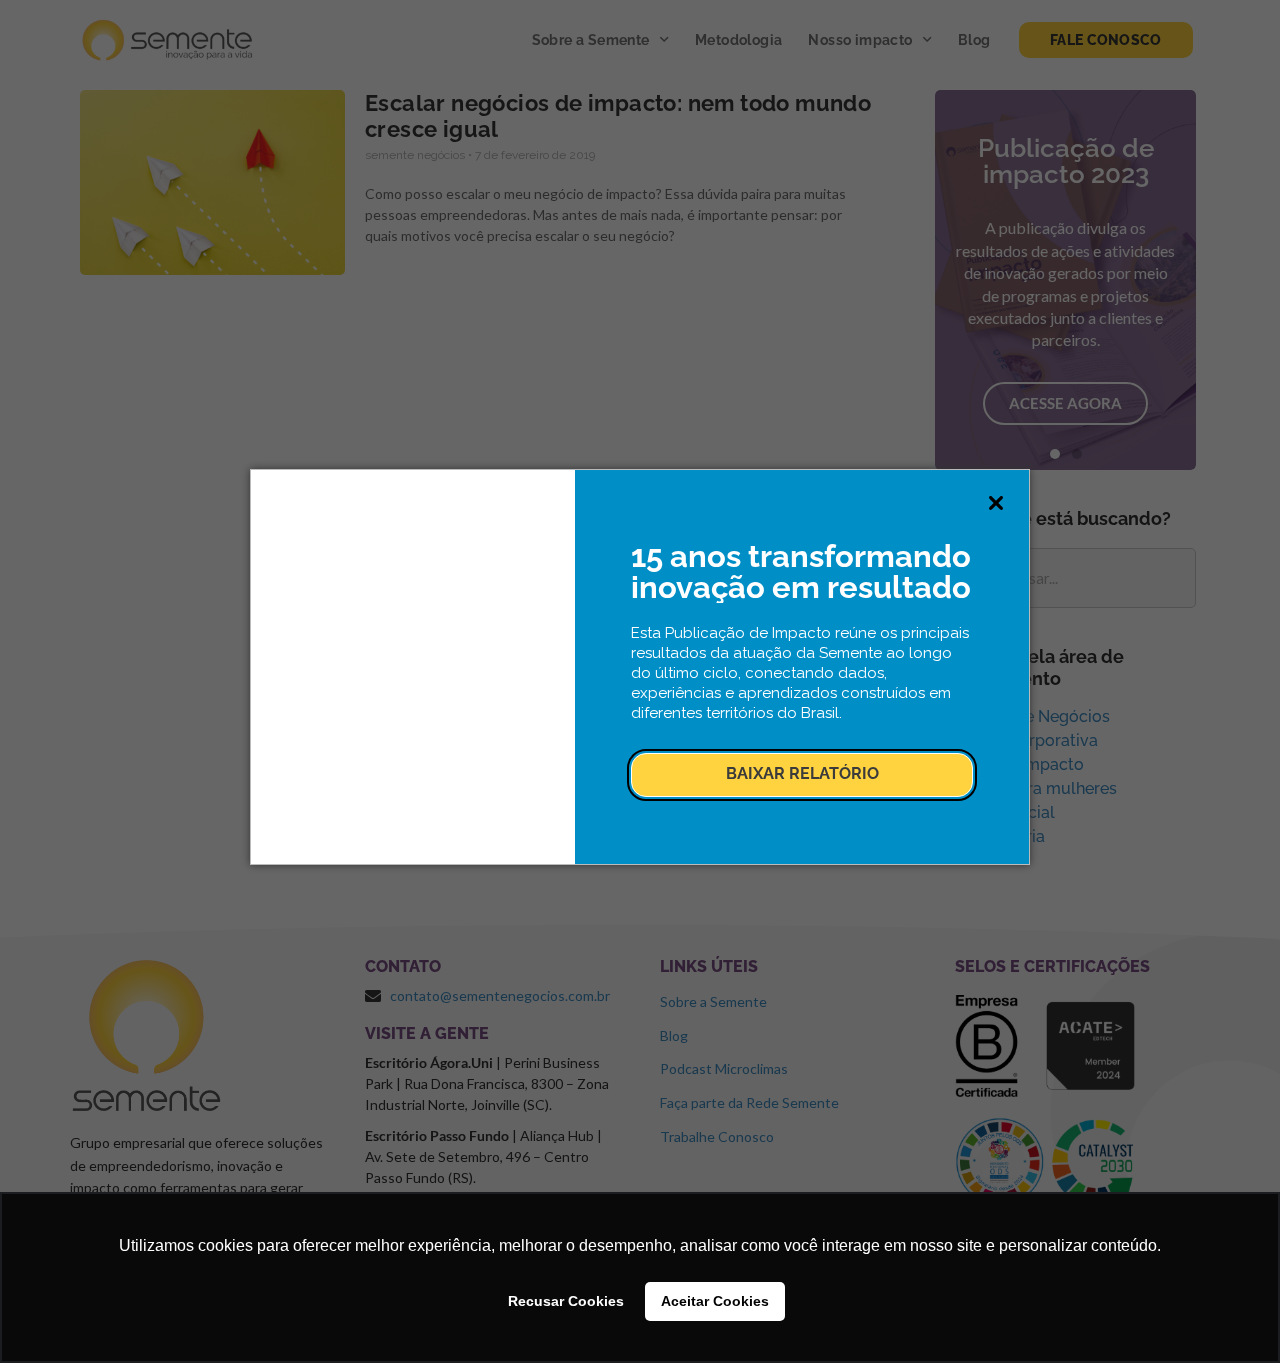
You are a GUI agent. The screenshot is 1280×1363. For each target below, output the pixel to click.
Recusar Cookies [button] (566, 1301)
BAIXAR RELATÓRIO (802, 773)
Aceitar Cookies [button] (715, 1301)
